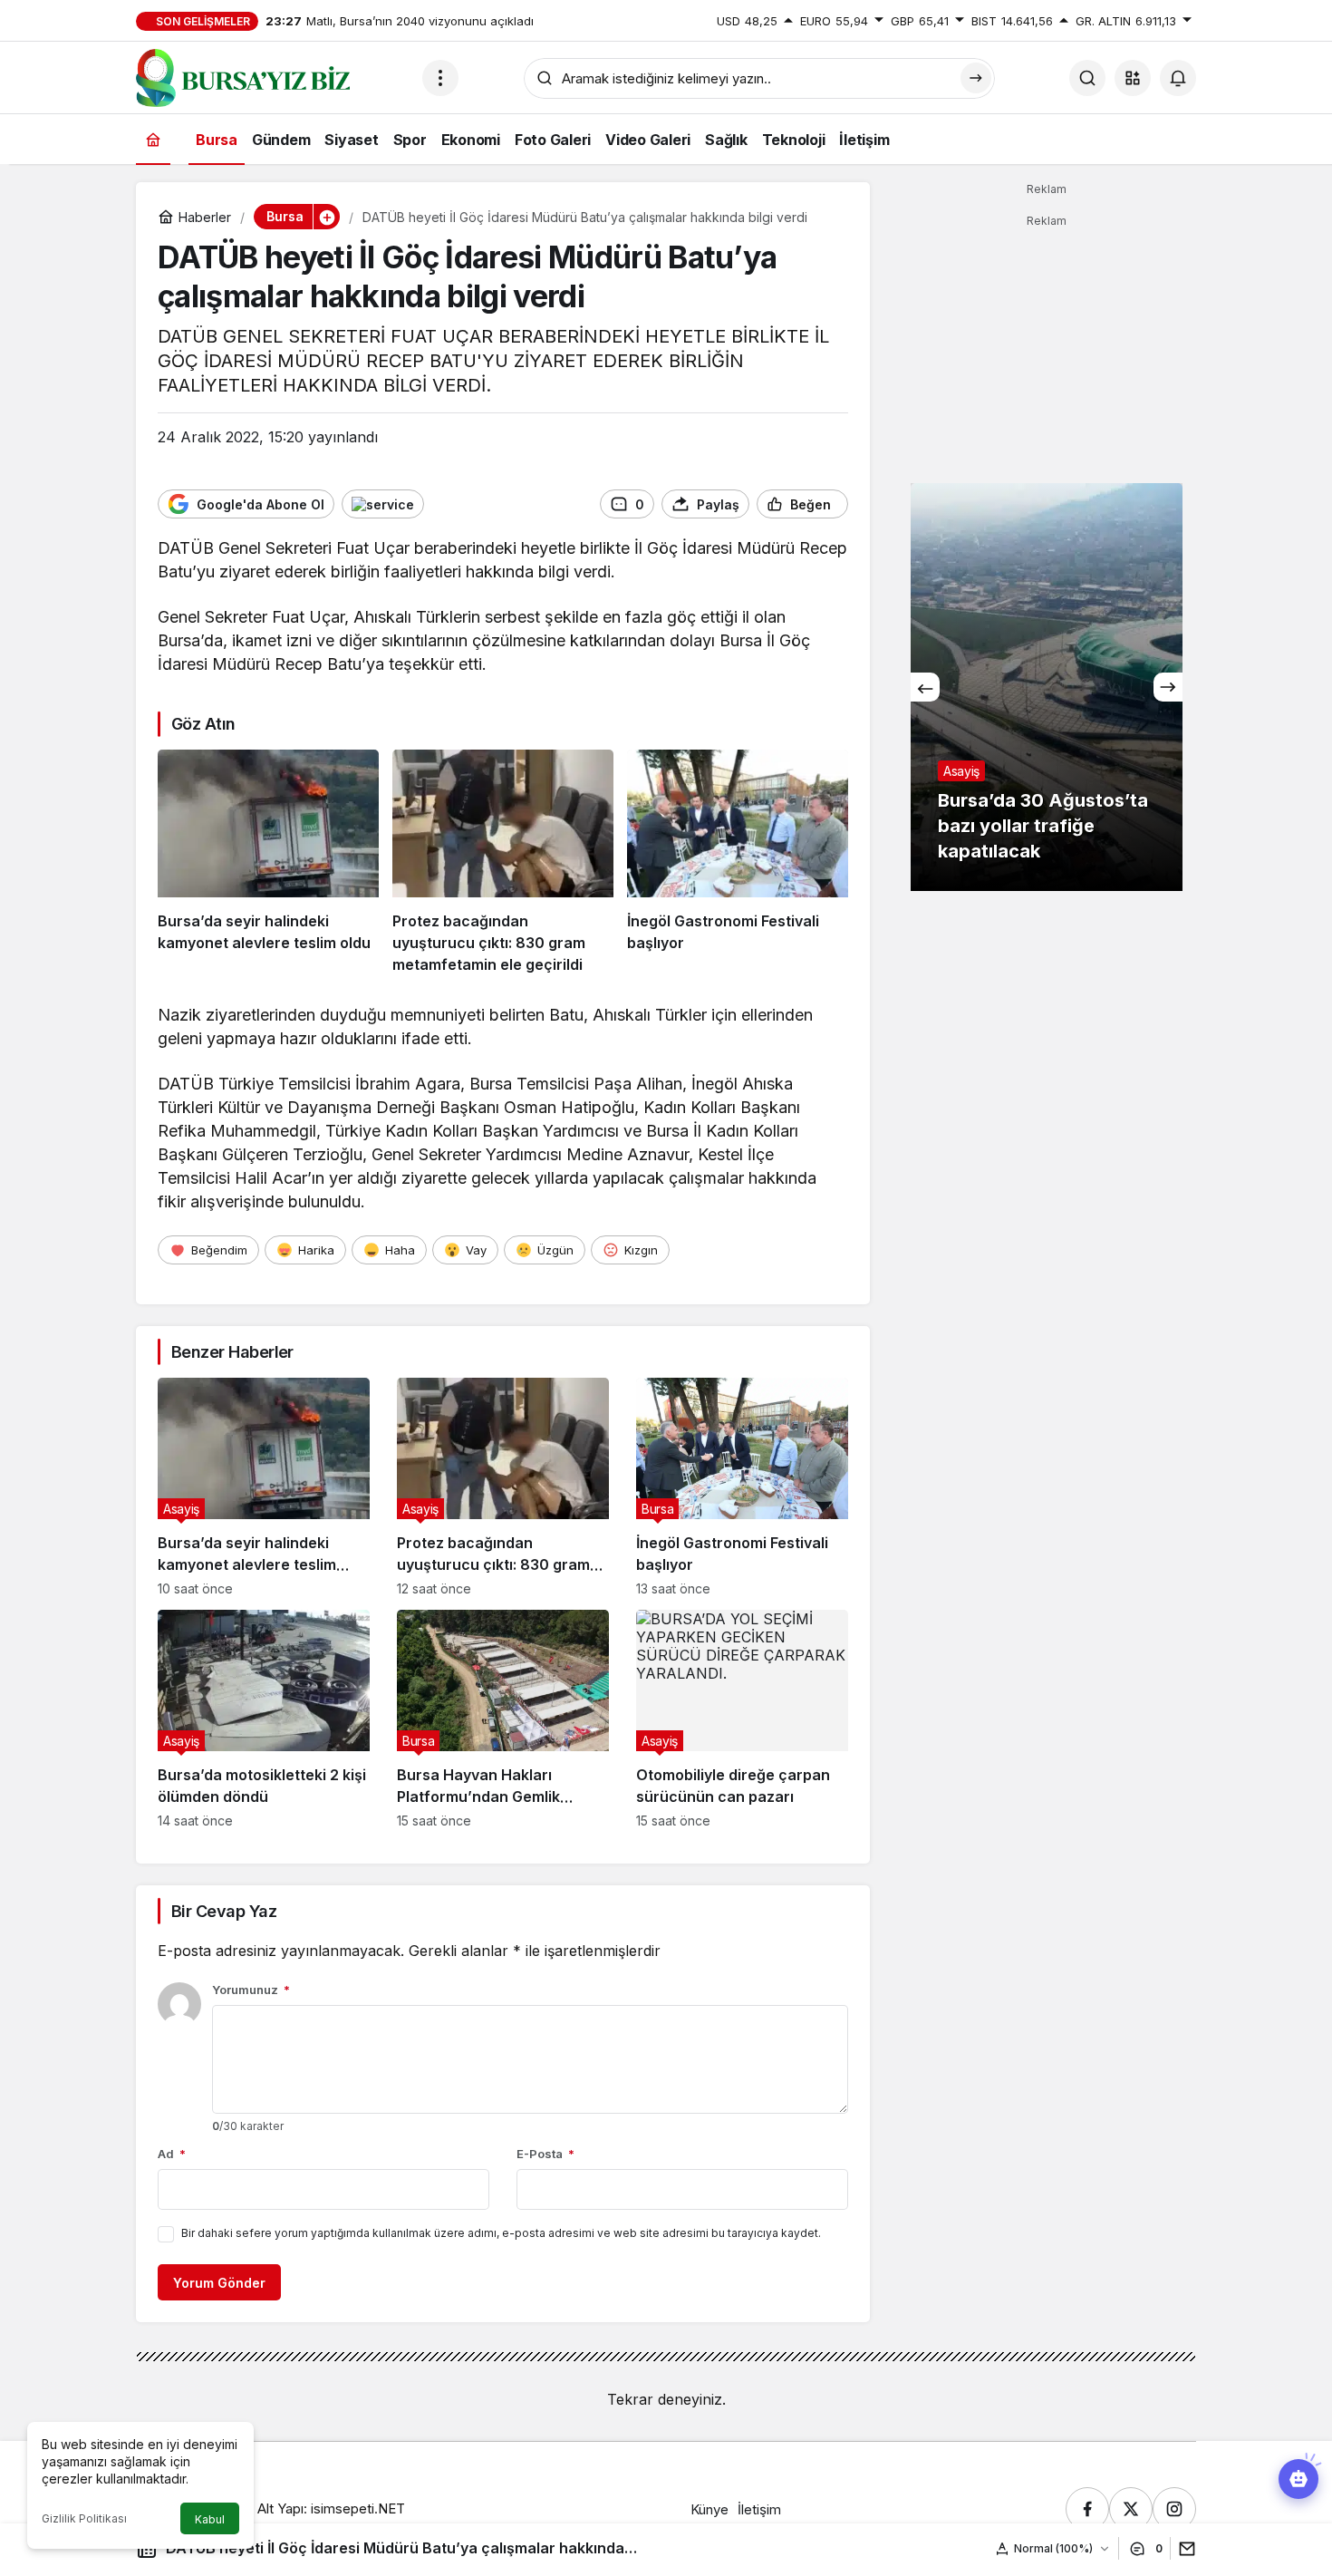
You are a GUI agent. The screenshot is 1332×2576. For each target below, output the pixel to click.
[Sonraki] (1168, 687)
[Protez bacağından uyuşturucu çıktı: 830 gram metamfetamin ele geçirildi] (503, 863)
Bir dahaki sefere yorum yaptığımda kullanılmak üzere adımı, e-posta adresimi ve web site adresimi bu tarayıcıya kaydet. (501, 2233)
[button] (1133, 78)
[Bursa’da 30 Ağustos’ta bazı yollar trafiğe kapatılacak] (1047, 687)
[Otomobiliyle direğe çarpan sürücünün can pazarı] (742, 1719)
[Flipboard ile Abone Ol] (383, 504)
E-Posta (545, 2154)
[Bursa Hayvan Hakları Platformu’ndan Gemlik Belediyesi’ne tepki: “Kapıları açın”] (503, 1719)
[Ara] (1087, 78)
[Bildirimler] (1178, 78)
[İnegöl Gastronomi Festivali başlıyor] (738, 863)
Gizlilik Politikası (84, 2518)
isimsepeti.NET (358, 2508)
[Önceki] (925, 687)
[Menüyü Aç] (440, 78)
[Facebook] (1087, 2509)
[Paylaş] (1183, 2548)
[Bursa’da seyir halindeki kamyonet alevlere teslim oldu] (268, 863)
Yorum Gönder (219, 2283)
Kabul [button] (210, 2519)
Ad (172, 2154)
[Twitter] (1131, 2509)
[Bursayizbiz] (272, 76)
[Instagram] (1174, 2509)
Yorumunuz (251, 1990)
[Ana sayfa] (153, 139)
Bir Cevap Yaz (224, 1911)
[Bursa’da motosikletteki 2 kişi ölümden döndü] (264, 1719)
